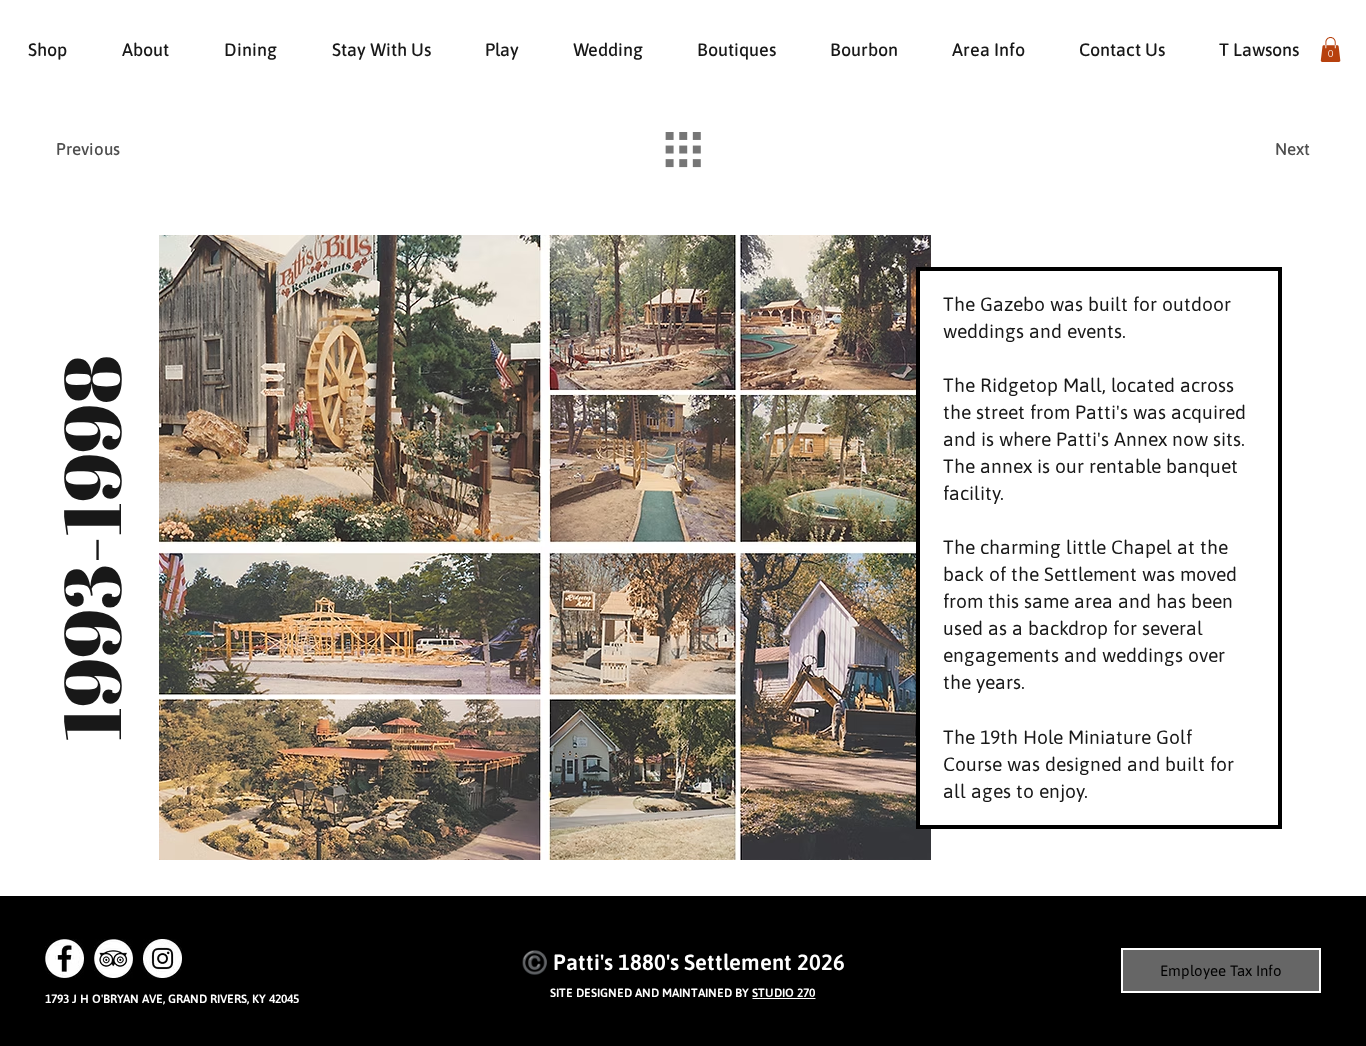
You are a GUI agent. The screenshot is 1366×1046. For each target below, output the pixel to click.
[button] (1330, 49)
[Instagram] (162, 958)
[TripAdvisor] (113, 958)
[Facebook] (64, 958)
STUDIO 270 (783, 993)
